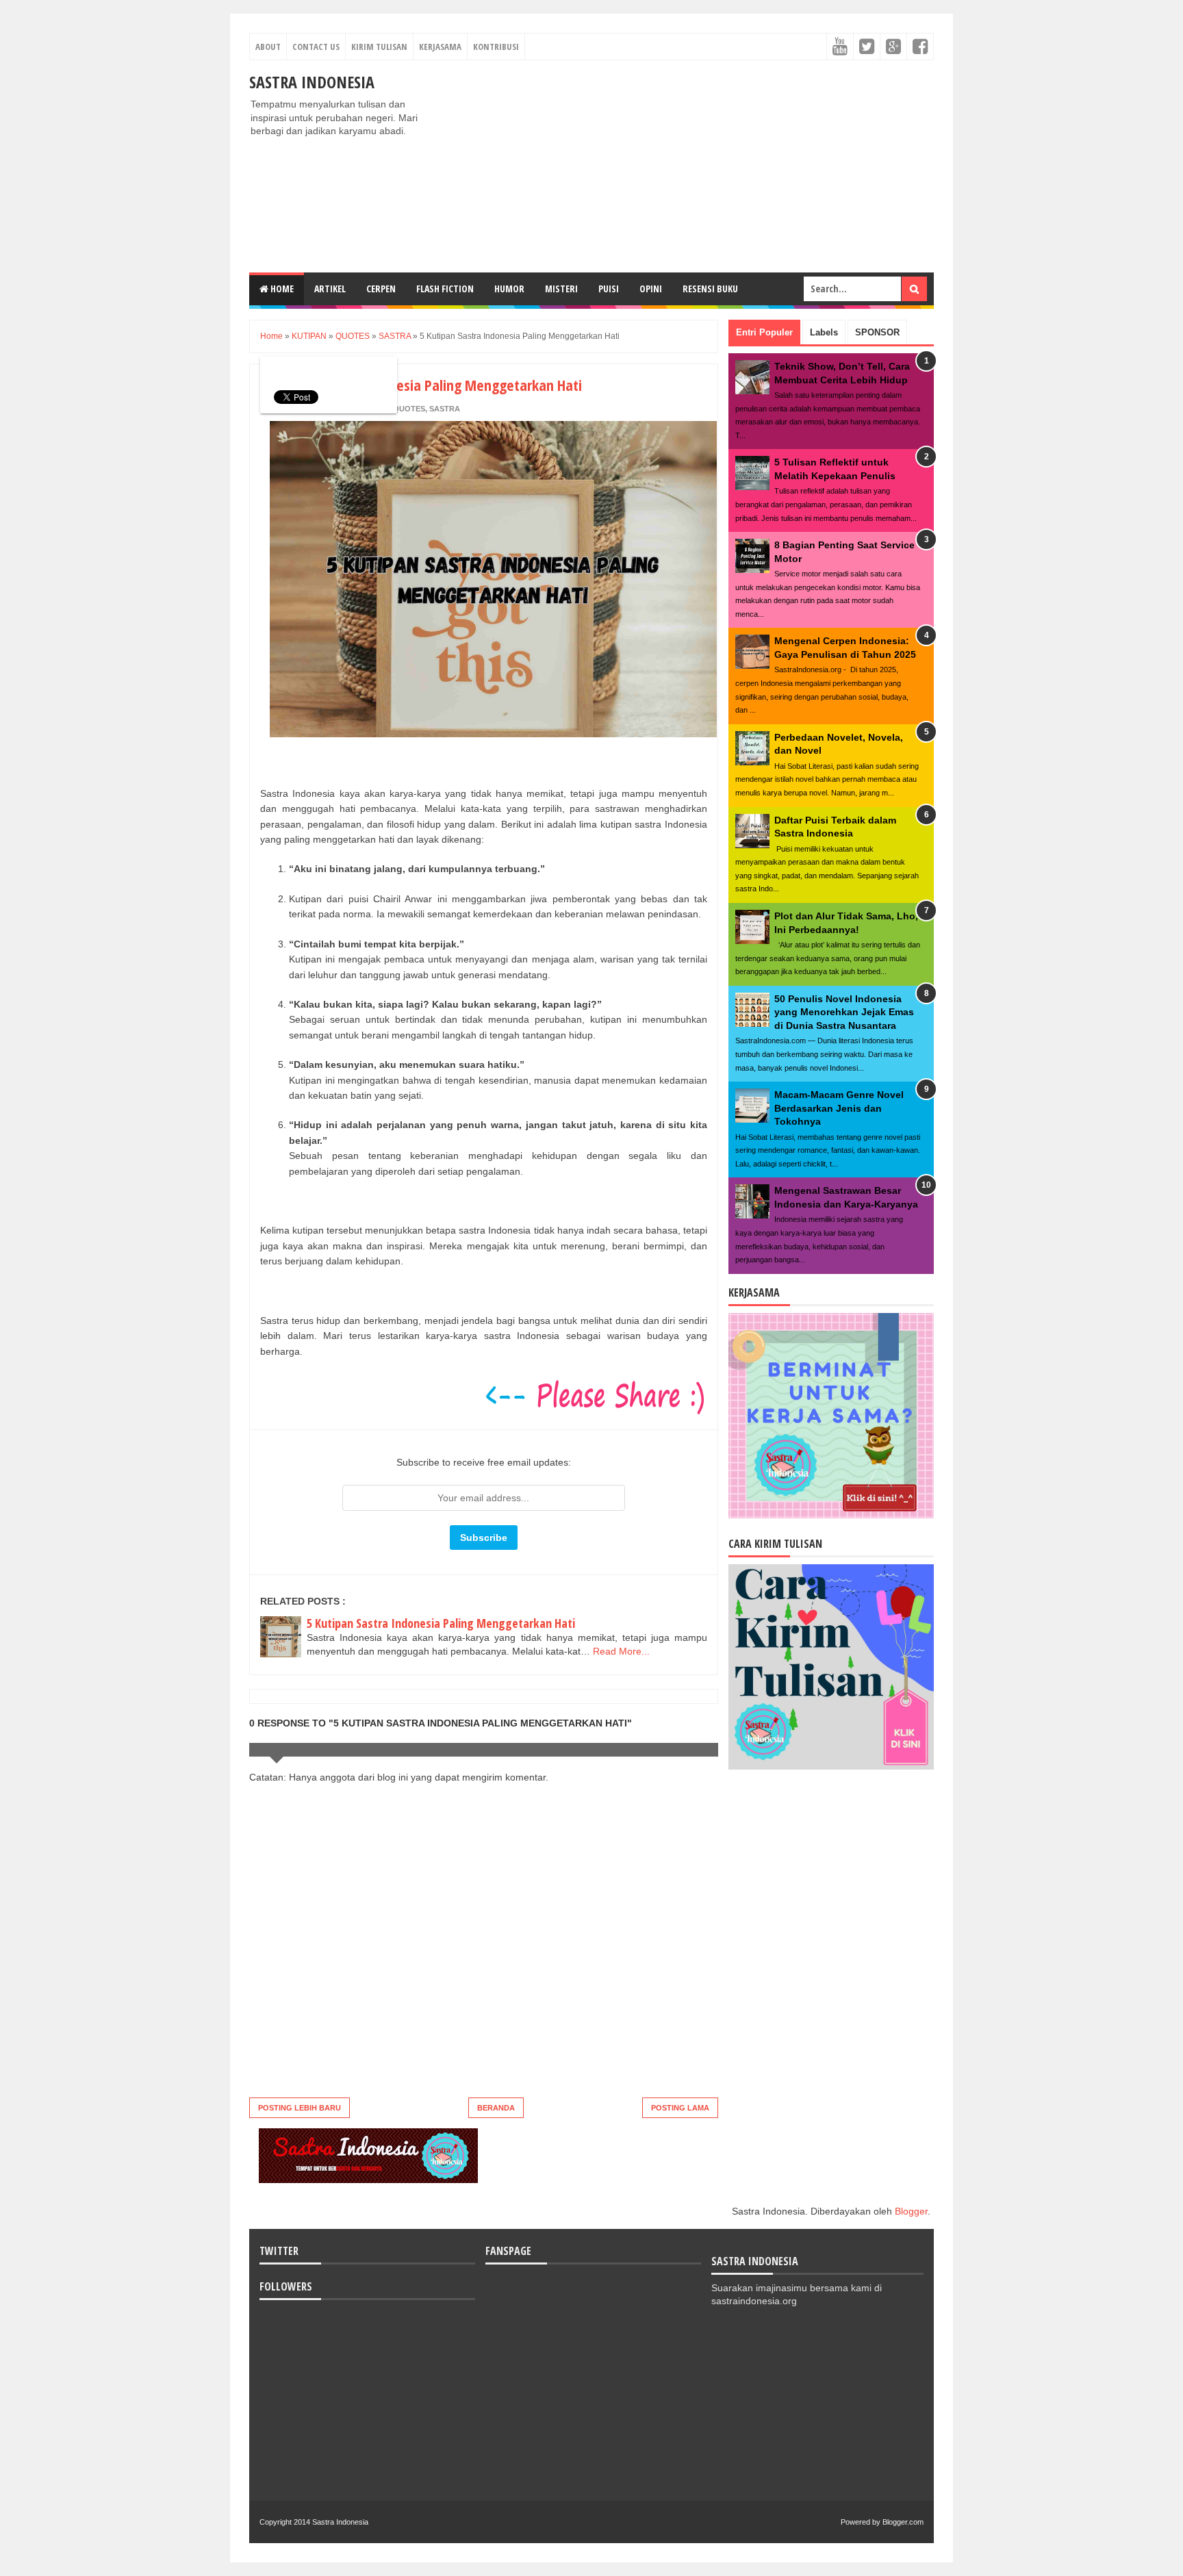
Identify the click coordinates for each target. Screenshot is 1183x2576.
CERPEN (381, 289)
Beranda (496, 2108)
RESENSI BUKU (710, 289)
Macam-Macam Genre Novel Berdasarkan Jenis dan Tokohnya (839, 1108)
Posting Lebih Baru (300, 2108)
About (268, 47)
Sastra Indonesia (312, 82)
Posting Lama (680, 2108)
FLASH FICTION (445, 289)
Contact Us (316, 47)
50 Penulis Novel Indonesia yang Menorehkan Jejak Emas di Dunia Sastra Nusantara (844, 1012)
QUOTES (409, 409)
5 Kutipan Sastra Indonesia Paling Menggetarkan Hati (441, 1623)
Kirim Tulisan (379, 47)
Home (281, 289)
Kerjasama (440, 47)
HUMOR (509, 289)
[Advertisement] (685, 166)
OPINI (651, 289)
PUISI (609, 289)
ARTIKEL (330, 289)
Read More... (621, 1651)
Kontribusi (496, 47)
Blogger (911, 2211)
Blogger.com (903, 2522)
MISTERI (561, 289)
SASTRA (445, 409)
